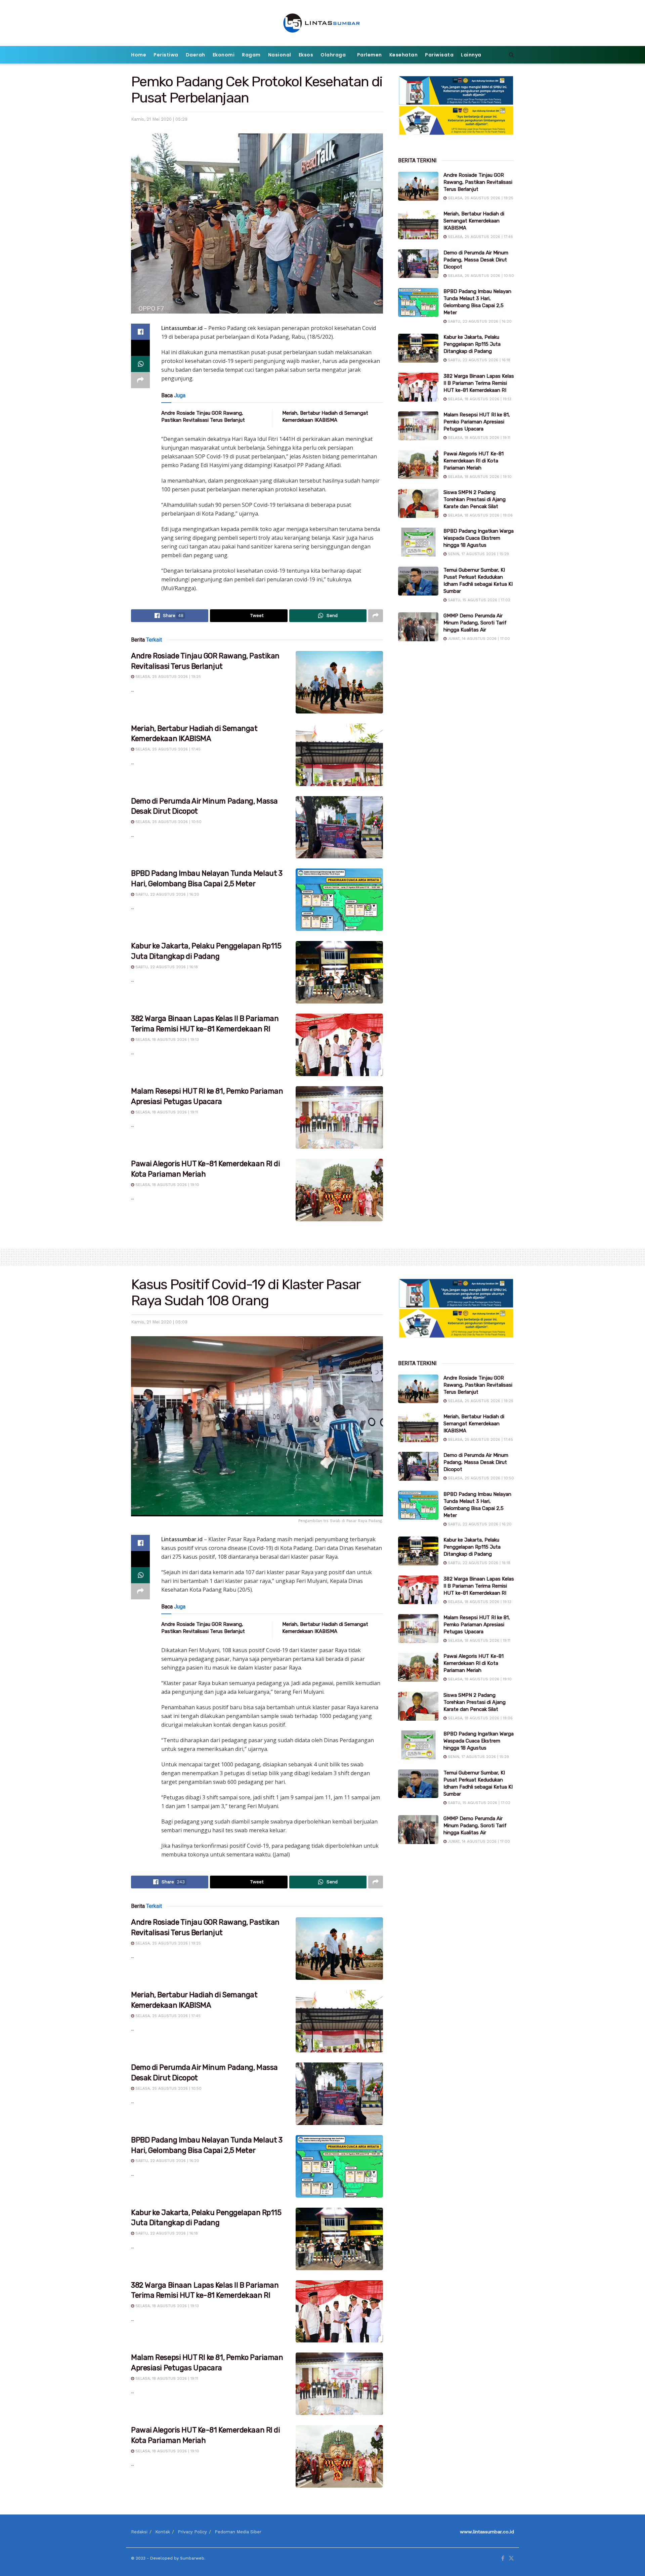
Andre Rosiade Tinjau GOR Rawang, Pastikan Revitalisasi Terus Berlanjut (478, 182)
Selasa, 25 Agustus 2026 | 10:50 (168, 822)
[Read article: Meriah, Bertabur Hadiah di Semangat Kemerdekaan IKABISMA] (339, 755)
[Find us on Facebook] (503, 2559)
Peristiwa (166, 55)
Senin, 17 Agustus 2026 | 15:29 (478, 554)
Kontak (163, 2532)
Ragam (251, 55)
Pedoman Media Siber (238, 2532)
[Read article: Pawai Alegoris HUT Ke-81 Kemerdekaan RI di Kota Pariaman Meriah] (339, 1190)
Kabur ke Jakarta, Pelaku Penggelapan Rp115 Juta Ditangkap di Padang (472, 344)
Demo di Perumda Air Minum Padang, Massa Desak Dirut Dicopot (476, 260)
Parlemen (370, 55)
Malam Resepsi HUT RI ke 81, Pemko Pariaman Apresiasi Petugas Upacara (477, 422)
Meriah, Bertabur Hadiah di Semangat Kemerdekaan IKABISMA (474, 221)
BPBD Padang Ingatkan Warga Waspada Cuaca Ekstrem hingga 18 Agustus (479, 538)
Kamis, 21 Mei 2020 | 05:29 (159, 119)
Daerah (196, 55)
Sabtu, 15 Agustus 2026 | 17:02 (478, 600)
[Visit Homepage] (323, 23)
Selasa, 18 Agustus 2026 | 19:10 (167, 1185)
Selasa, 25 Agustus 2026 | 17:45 (167, 749)
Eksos (306, 55)
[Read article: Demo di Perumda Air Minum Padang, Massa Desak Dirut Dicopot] (339, 827)
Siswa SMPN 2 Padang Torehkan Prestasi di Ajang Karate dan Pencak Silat (475, 499)
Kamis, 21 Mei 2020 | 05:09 (159, 1322)
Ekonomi (224, 55)
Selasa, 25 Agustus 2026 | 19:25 (167, 677)
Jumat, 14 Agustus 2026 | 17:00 (478, 639)
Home (139, 55)
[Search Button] (511, 55)
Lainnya (471, 55)
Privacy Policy (192, 2532)
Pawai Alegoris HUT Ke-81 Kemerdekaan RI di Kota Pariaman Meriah (474, 461)
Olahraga (333, 55)
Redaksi (139, 2532)
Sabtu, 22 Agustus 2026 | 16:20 (167, 894)
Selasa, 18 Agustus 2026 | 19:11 (166, 1112)
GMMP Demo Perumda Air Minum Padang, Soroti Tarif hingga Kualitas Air (475, 623)
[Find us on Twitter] (511, 2559)
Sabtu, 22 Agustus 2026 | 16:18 (166, 967)
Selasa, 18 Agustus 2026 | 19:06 (480, 515)
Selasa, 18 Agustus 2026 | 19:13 (166, 1040)
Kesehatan (404, 55)
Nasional (280, 55)
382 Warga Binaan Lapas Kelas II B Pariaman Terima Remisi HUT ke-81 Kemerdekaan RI (479, 383)
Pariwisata (439, 55)
